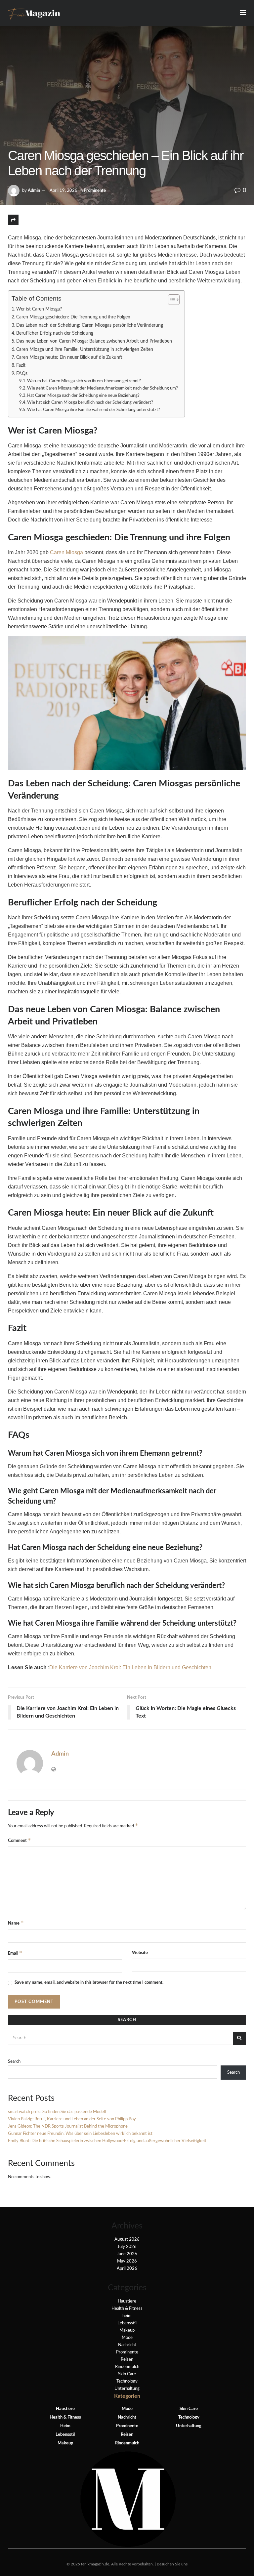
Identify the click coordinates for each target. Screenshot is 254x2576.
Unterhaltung (127, 2389)
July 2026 (127, 2247)
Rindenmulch (127, 2367)
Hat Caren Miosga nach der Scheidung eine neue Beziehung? (83, 396)
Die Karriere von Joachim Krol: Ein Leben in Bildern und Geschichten (130, 1667)
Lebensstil (127, 2323)
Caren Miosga (66, 552)
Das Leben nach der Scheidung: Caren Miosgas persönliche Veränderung (90, 325)
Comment (20, 1840)
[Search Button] (239, 2038)
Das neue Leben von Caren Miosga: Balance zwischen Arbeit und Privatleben (94, 341)
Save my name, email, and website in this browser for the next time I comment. (89, 1983)
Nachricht (127, 2345)
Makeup (127, 2330)
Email (15, 1953)
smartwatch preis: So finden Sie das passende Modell (57, 2112)
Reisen (127, 2360)
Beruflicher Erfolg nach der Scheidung (55, 333)
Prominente (95, 191)
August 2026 (127, 2240)
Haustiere (127, 2301)
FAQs (22, 374)
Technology (127, 2381)
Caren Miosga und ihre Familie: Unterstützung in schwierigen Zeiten (85, 349)
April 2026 (127, 2269)
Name (16, 1923)
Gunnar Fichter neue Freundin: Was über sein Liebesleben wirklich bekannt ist (80, 2134)
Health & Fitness (127, 2309)
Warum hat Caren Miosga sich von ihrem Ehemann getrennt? (84, 381)
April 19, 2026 (63, 191)
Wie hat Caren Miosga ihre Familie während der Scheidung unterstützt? (94, 410)
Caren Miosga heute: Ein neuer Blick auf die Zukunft (69, 357)
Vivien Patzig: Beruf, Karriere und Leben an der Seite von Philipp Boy (72, 2119)
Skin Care (127, 2374)
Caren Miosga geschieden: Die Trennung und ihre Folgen (73, 317)
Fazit (21, 365)
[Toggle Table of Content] (170, 300)
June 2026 (127, 2254)
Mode (127, 2338)
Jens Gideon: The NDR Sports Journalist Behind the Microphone (68, 2126)
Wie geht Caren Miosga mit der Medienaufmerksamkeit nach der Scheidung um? (103, 388)
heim (127, 2316)
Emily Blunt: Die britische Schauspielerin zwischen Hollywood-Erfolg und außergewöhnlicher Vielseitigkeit (107, 2141)
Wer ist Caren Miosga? (39, 309)
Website (140, 1953)
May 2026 (127, 2261)
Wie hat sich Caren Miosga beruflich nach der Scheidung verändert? (90, 403)
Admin (34, 191)
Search (14, 2062)
